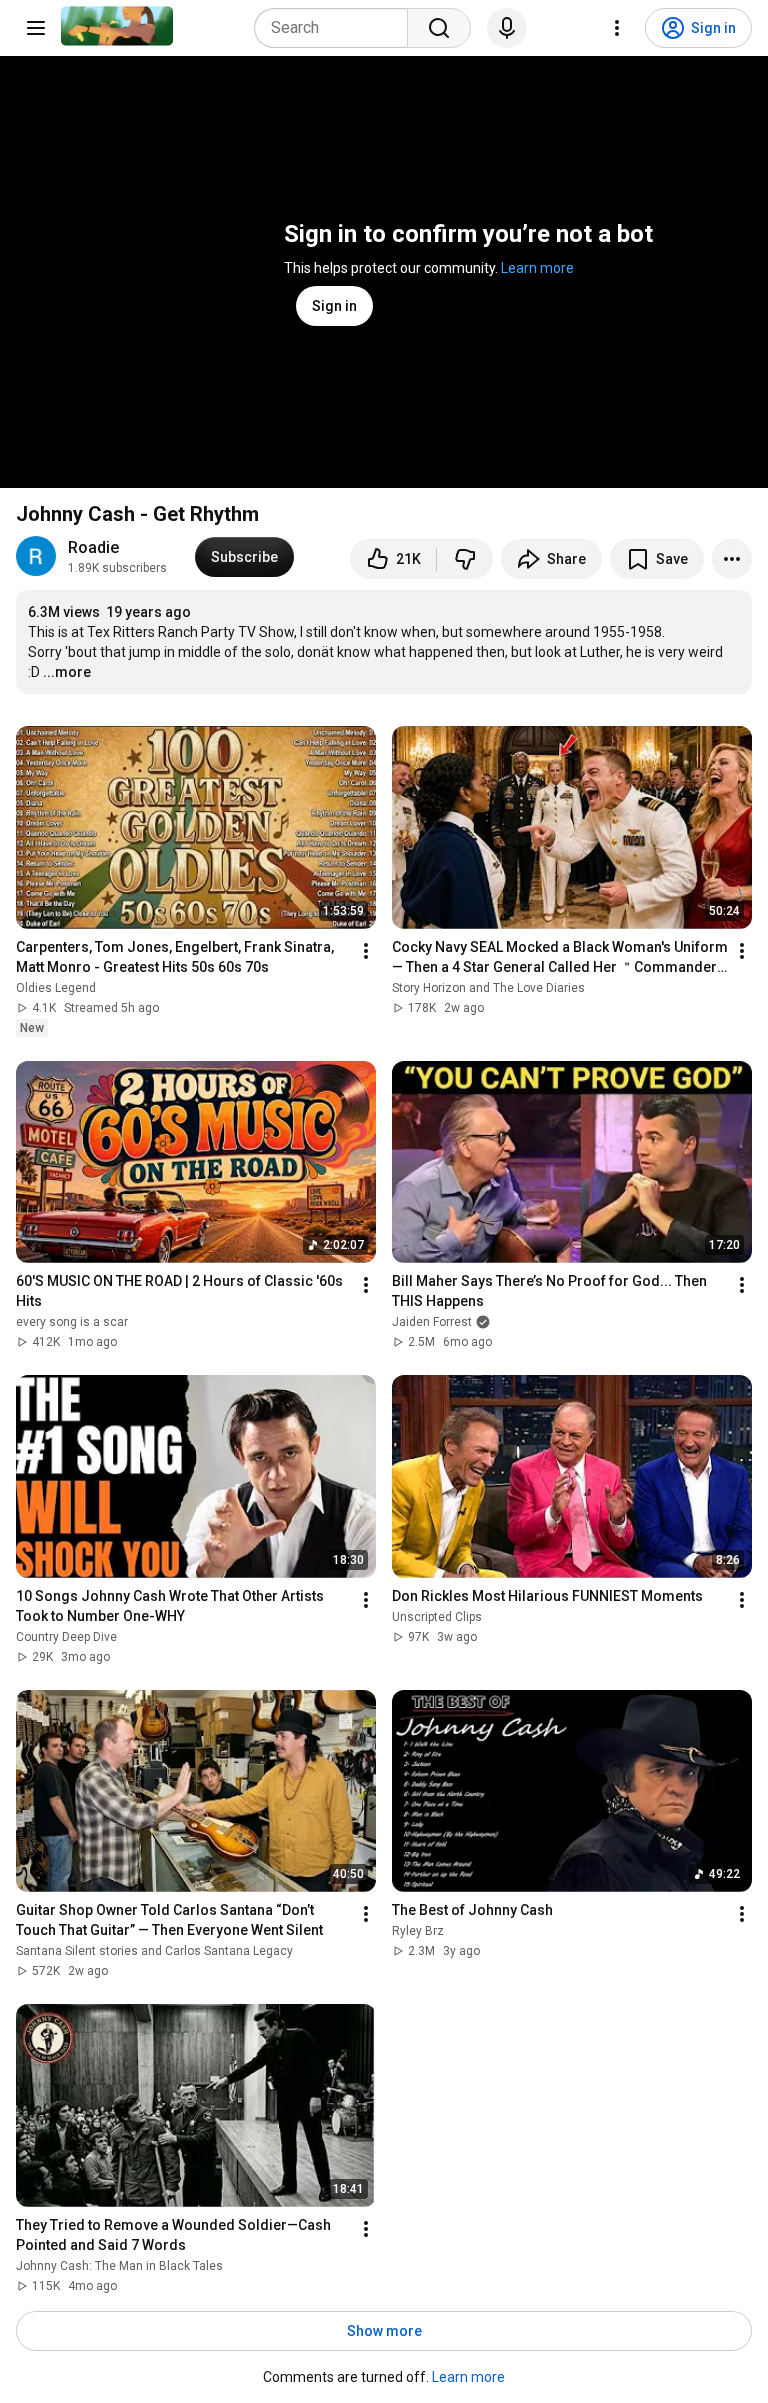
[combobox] (337, 28)
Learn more (537, 268)
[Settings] (617, 28)
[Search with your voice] (507, 28)
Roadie (93, 547)
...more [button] (67, 672)
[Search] (439, 28)
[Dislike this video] (465, 559)
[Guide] (36, 28)
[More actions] (732, 559)
